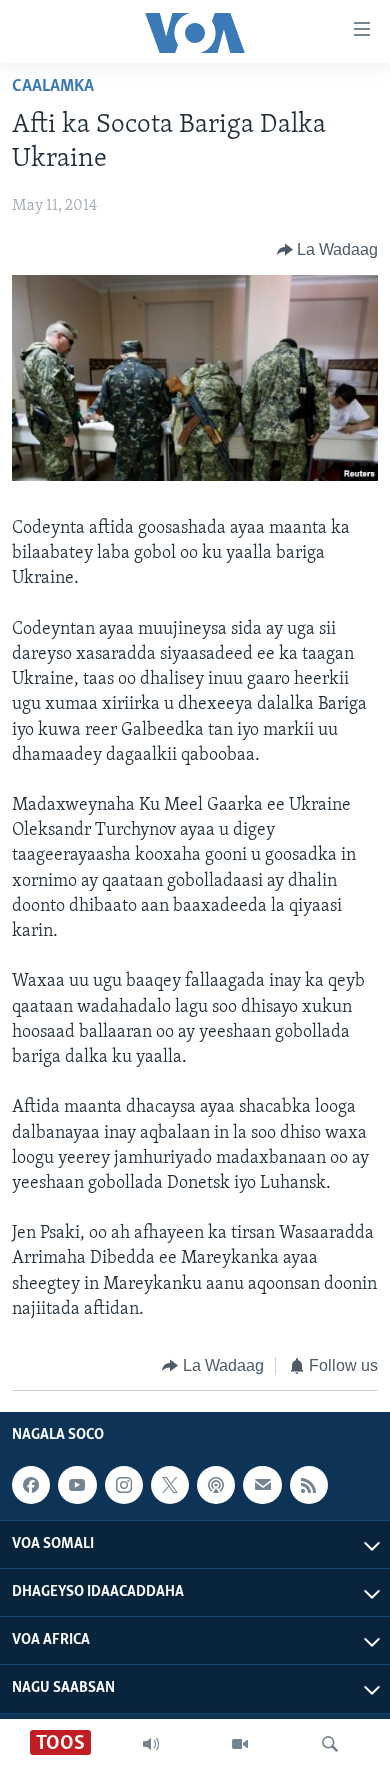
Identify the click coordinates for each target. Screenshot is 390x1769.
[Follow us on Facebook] (31, 1485)
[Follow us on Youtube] (77, 1485)
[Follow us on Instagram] (124, 1485)
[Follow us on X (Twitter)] (170, 1485)
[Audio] (151, 1744)
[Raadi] (330, 1744)
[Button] (328, 250)
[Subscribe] (262, 1485)
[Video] (240, 1744)
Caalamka (53, 87)
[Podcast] (216, 1485)
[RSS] (309, 1485)
